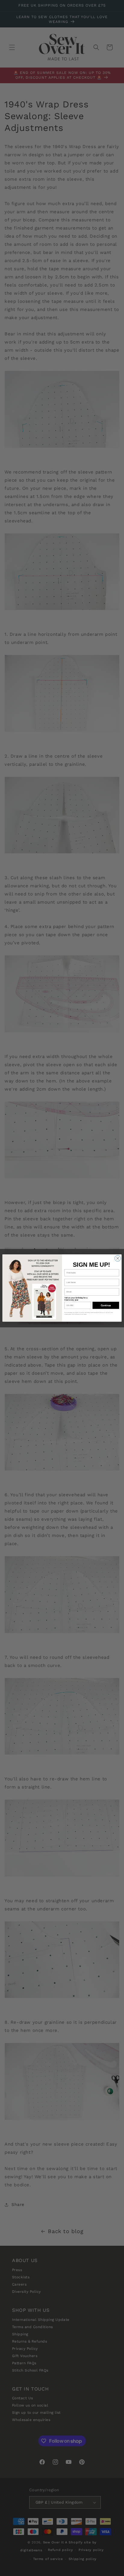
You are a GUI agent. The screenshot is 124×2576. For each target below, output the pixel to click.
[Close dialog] (118, 1258)
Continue (106, 1305)
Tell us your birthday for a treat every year (76, 1299)
